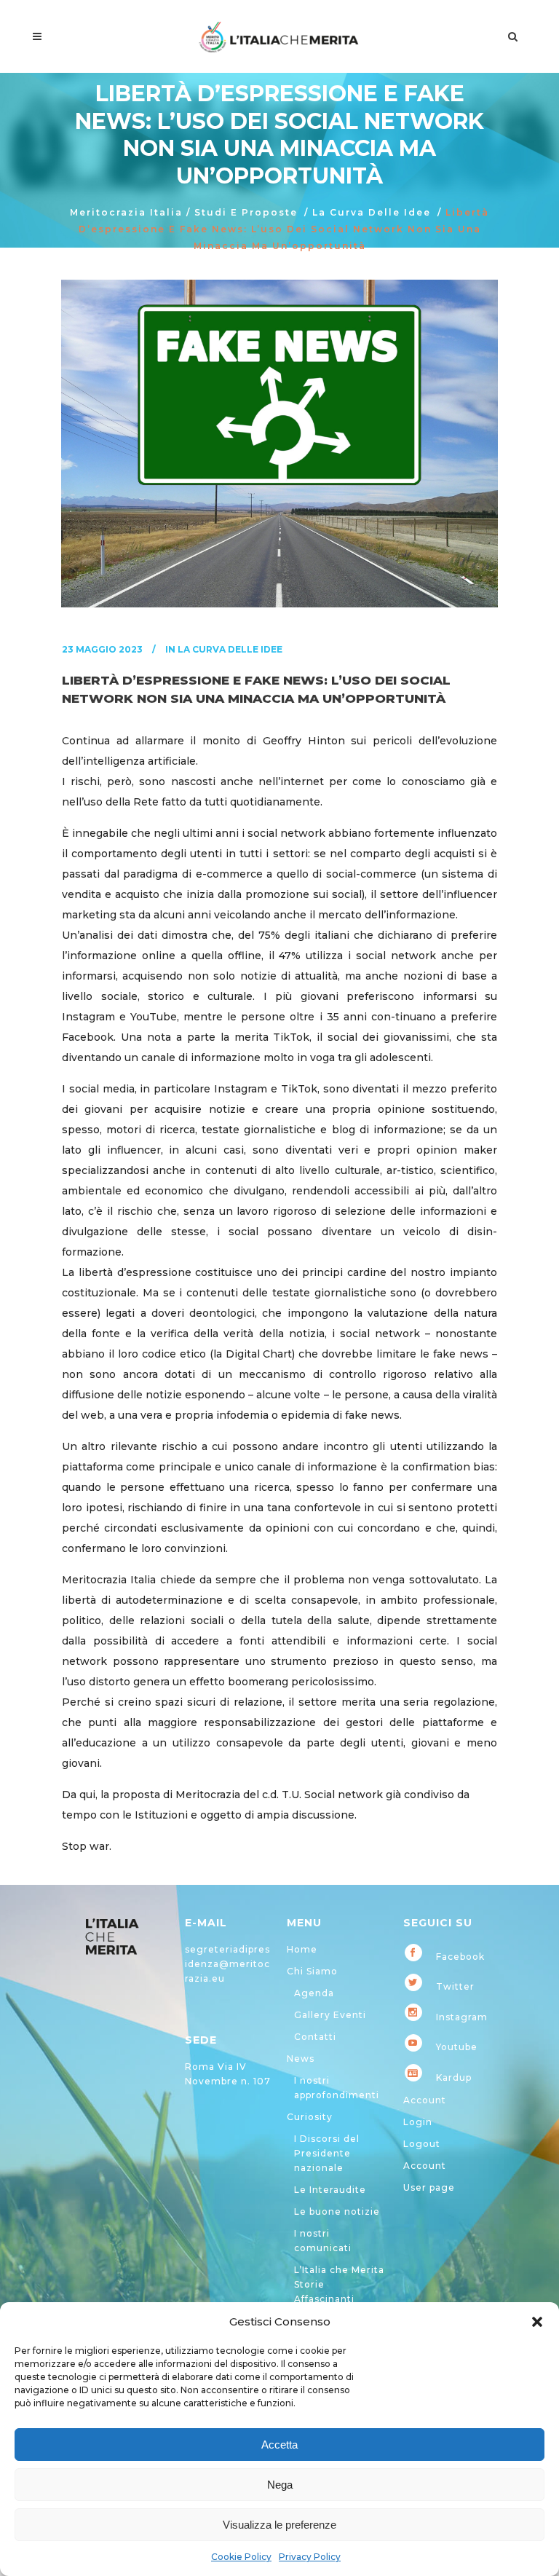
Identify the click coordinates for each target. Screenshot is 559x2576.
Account (425, 2100)
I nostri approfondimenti (337, 2088)
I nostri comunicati (323, 2241)
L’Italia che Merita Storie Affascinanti (339, 2284)
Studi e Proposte (246, 212)
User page (429, 2187)
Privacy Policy (310, 2557)
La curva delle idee (372, 212)
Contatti (315, 2037)
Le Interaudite (330, 2190)
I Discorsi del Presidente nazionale (327, 2153)
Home (302, 1949)
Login (418, 2122)
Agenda (314, 1993)
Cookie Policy (241, 2557)
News (301, 2059)
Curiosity (310, 2117)
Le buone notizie (337, 2211)
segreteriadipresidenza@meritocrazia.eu (227, 1964)
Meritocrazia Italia (126, 212)
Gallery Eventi (330, 2015)
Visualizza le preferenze (279, 2525)
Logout (422, 2144)
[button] (537, 2322)
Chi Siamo (312, 1971)
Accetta (279, 2445)
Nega (280, 2485)
